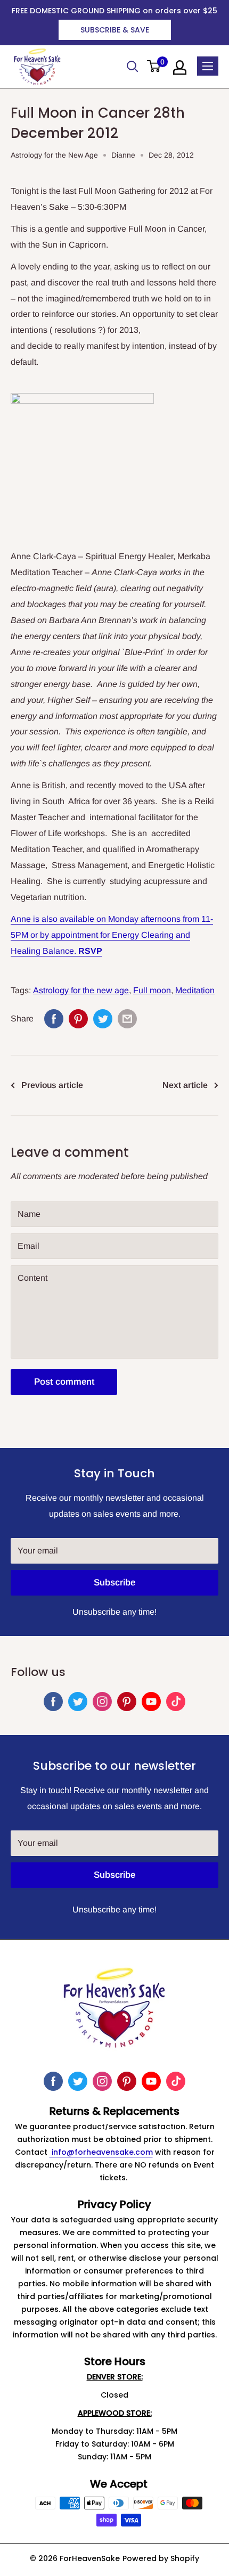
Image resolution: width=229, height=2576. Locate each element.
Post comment (64, 1382)
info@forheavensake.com (101, 2152)
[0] (154, 67)
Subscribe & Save (115, 30)
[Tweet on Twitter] (103, 1019)
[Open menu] (208, 66)
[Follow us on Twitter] (78, 1702)
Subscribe (114, 1583)
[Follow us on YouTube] (151, 1702)
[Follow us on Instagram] (102, 1702)
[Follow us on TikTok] (176, 1702)
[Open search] (133, 67)
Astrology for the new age (81, 990)
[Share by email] (127, 1019)
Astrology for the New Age (54, 155)
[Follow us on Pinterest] (127, 1702)
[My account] (180, 68)
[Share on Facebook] (54, 1019)
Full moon (152, 990)
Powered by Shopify (161, 2558)
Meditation (195, 990)
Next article (185, 1085)
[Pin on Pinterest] (78, 1019)
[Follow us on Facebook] (53, 1702)
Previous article (52, 1085)
